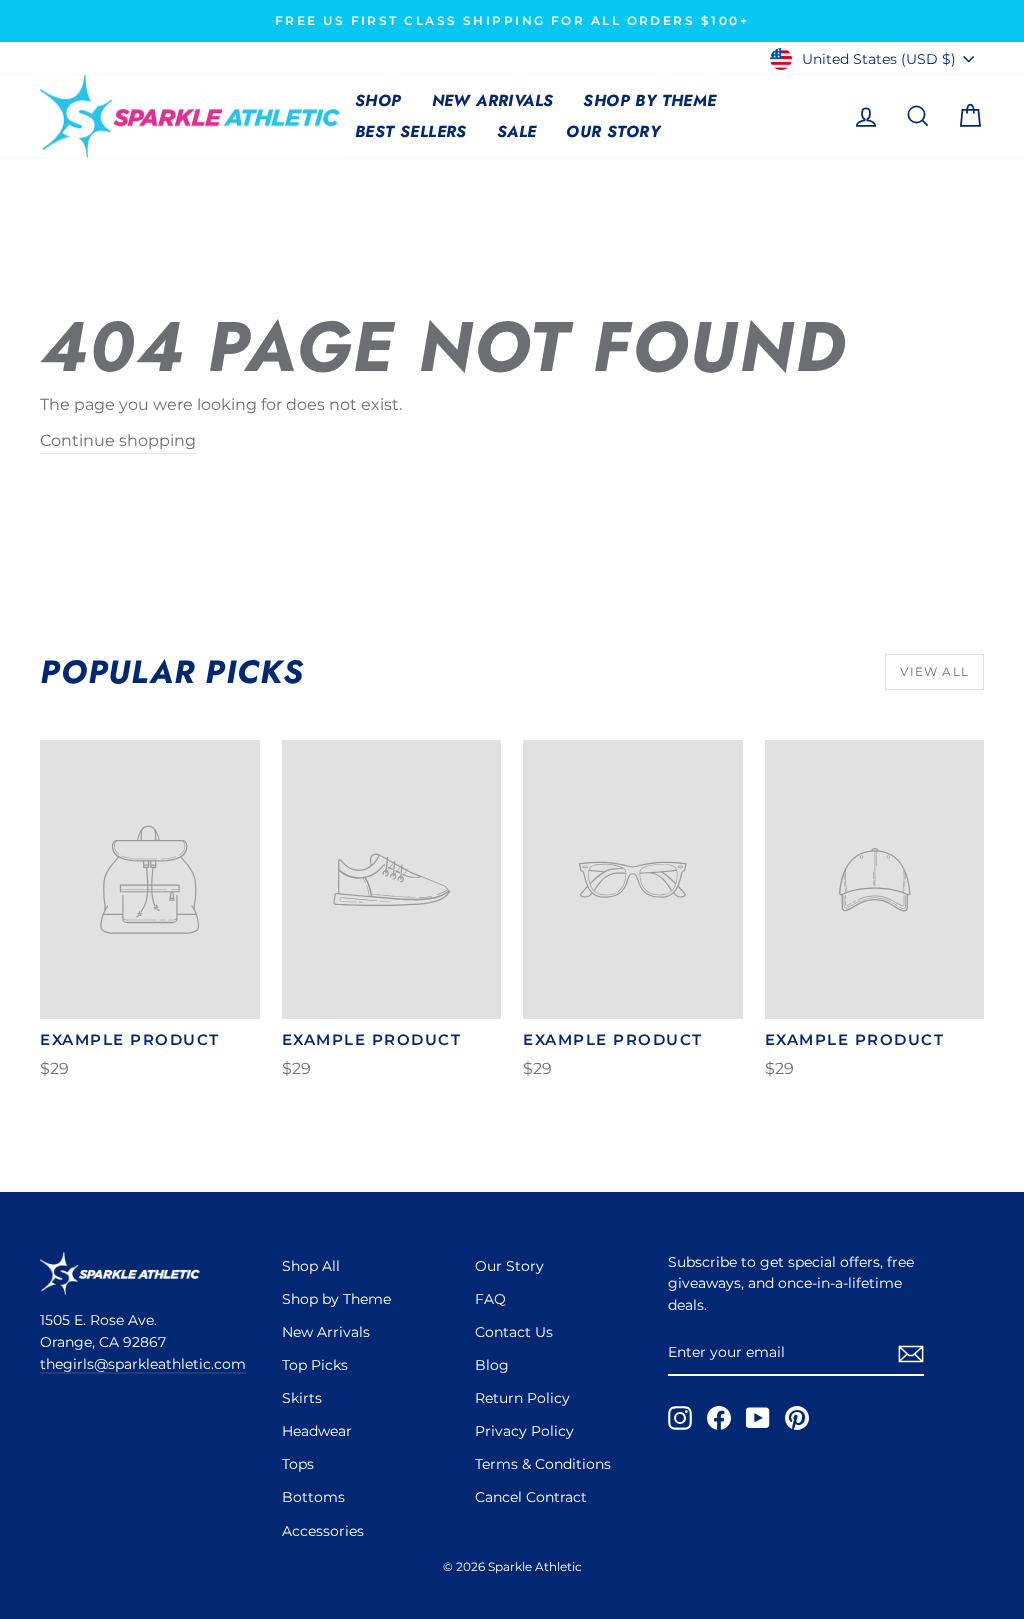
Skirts (302, 1398)
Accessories (323, 1531)
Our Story (613, 131)
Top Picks (315, 1365)
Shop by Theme (649, 100)
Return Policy (522, 1398)
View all (934, 671)
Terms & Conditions (543, 1464)
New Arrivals (493, 100)
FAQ (490, 1299)
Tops (298, 1464)
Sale (517, 131)
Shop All (311, 1266)
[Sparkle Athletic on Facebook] (719, 1418)
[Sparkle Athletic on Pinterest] (797, 1418)
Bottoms (313, 1497)
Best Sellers (411, 131)
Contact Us (514, 1332)
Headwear (317, 1431)
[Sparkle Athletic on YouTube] (758, 1418)
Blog (492, 1365)
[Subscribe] (911, 1354)
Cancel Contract (531, 1497)
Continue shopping (118, 440)
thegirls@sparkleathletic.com (143, 1364)
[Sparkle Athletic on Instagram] (680, 1418)
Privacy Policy (524, 1431)
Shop (378, 100)
